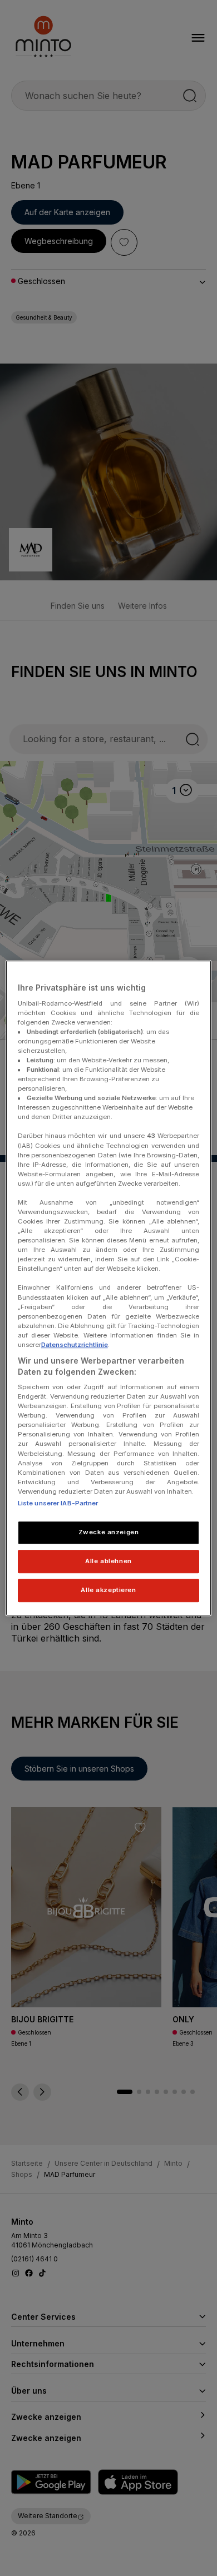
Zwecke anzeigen (109, 1532)
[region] (109, 1288)
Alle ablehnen (108, 1561)
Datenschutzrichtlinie (75, 1345)
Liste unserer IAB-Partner (58, 1503)
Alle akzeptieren (108, 1590)
